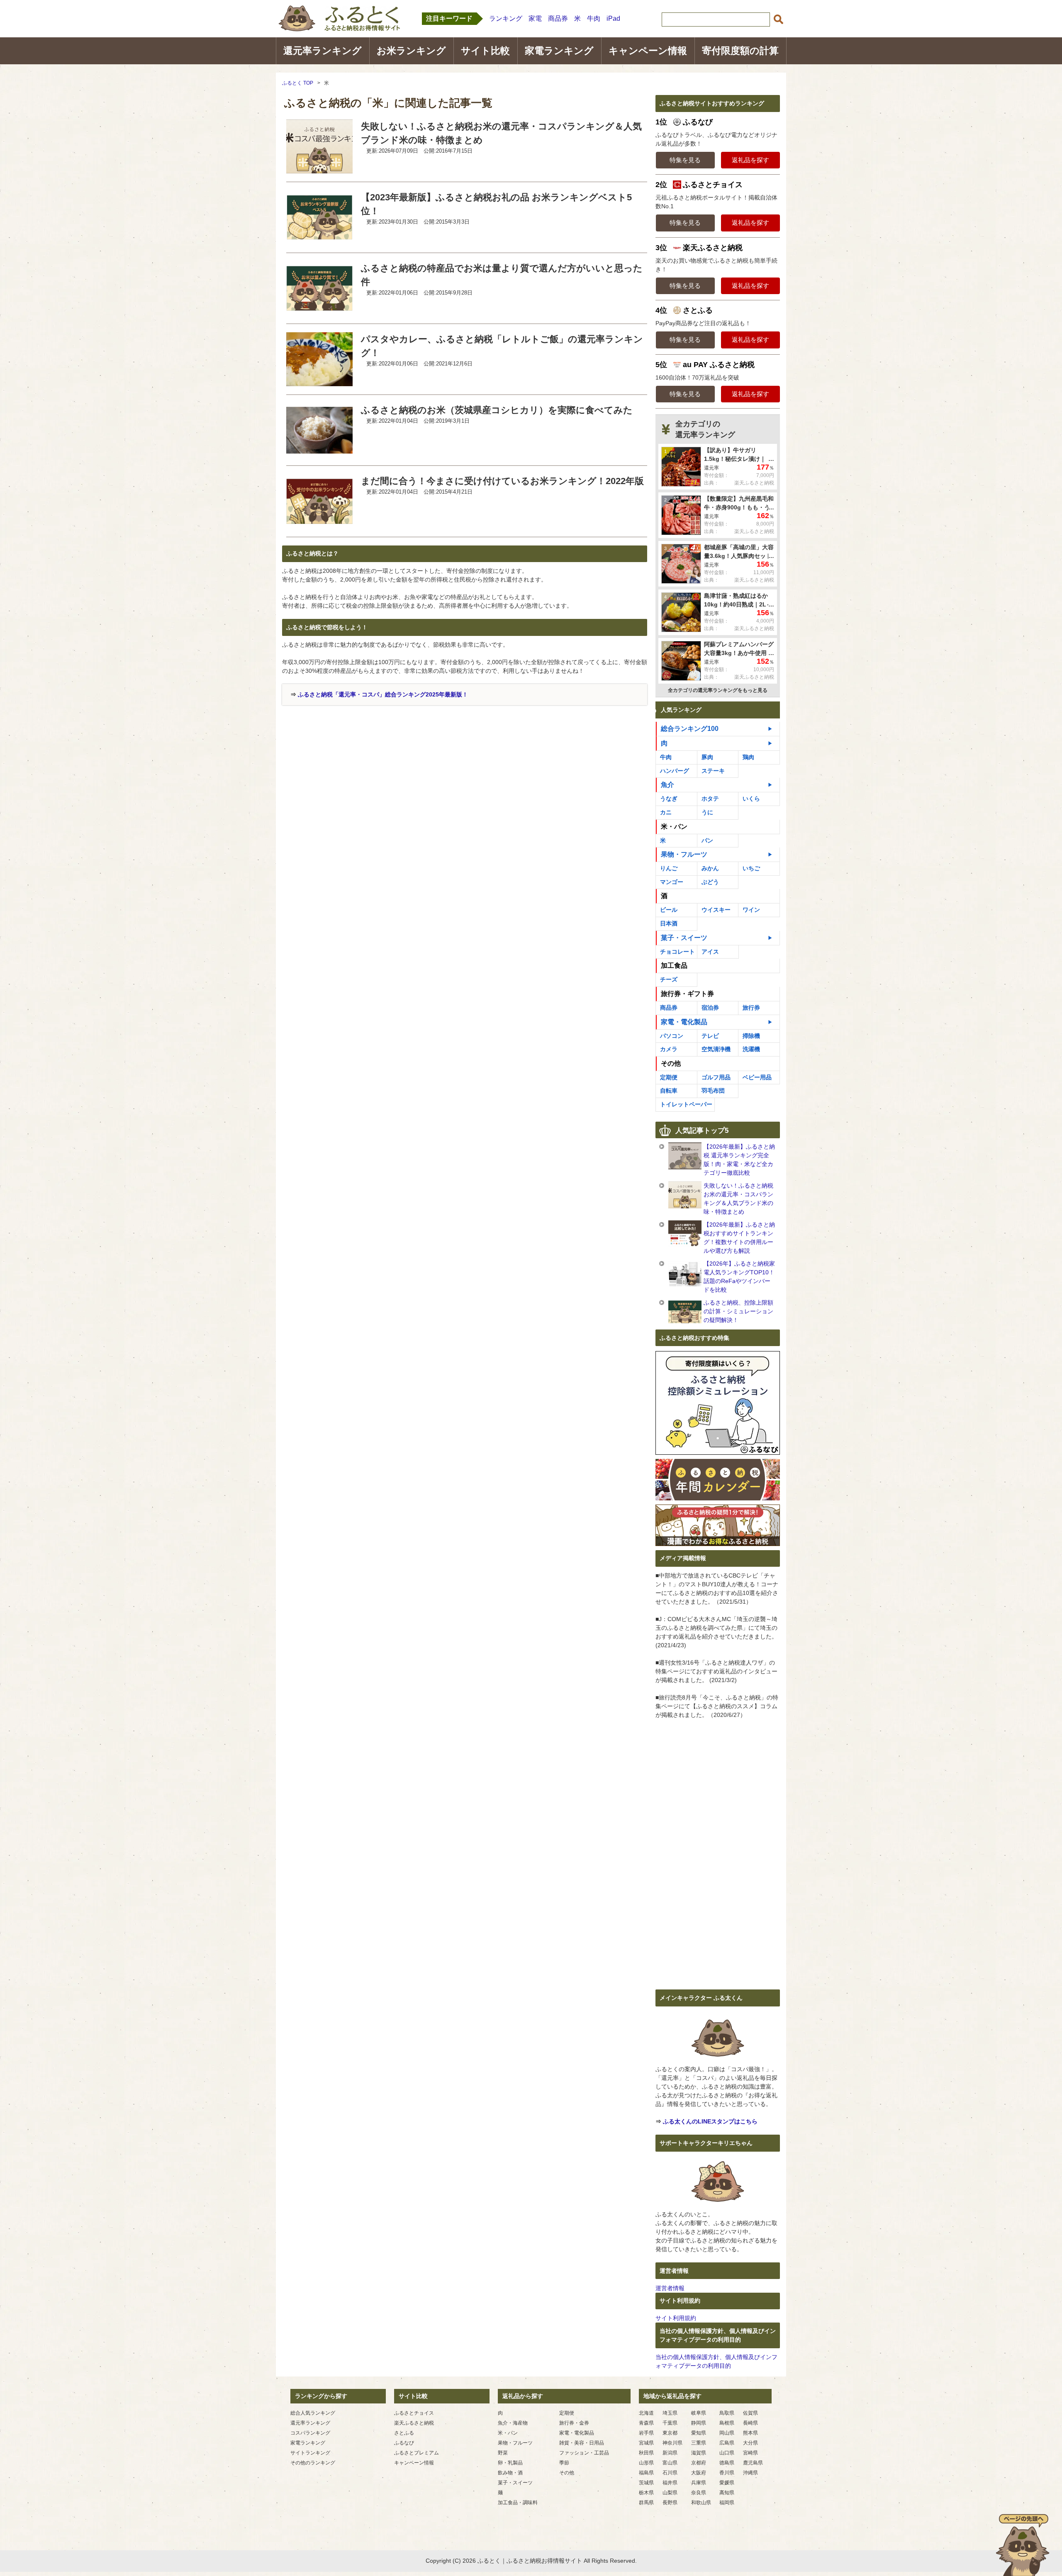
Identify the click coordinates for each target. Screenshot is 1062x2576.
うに (707, 812)
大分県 (750, 2443)
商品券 (558, 18)
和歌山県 (701, 2503)
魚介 (667, 785)
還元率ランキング (323, 51)
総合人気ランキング (313, 2413)
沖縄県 (750, 2473)
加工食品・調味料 (518, 2503)
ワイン (751, 910)
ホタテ (710, 799)
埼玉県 (670, 2413)
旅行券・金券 (574, 2423)
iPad (613, 18)
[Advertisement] (352, 768)
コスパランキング (310, 2433)
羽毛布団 (713, 1091)
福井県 (670, 2483)
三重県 (699, 2443)
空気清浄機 (716, 1049)
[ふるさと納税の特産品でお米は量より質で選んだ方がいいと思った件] (319, 310)
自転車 (669, 1091)
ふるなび (404, 2443)
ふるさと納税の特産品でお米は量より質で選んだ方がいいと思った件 (502, 275)
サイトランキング (310, 2453)
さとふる (404, 2433)
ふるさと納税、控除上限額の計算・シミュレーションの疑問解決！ (738, 1311)
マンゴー (672, 882)
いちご (751, 868)
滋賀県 (699, 2453)
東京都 (670, 2433)
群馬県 (646, 2503)
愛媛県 (727, 2483)
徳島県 (727, 2463)
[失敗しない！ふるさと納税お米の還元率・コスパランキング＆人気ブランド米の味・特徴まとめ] (319, 168)
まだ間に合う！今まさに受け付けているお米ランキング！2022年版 (502, 481)
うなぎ (669, 799)
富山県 (670, 2463)
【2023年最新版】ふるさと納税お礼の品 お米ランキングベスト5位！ (496, 204)
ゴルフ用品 (716, 1077)
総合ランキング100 (690, 729)
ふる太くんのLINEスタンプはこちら (710, 2121)
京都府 (699, 2463)
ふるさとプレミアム (417, 2453)
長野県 (670, 2503)
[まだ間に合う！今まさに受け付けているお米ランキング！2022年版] (319, 523)
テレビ (710, 1036)
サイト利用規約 (676, 2318)
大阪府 (699, 2473)
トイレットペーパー (686, 1104)
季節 (564, 2463)
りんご (669, 868)
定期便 (669, 1077)
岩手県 (646, 2433)
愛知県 (699, 2433)
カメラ (669, 1049)
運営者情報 (670, 2288)
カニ (666, 812)
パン (707, 840)
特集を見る (685, 160)
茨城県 (646, 2483)
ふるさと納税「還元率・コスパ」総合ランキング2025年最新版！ (383, 694)
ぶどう (710, 882)
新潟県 (670, 2453)
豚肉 (707, 757)
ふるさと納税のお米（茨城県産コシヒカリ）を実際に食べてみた (497, 410)
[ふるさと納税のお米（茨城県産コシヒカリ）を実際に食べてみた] (319, 452)
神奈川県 (672, 2443)
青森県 (646, 2423)
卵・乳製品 (510, 2463)
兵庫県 (699, 2483)
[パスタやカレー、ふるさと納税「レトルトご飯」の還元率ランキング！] (319, 381)
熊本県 (750, 2433)
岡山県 (727, 2433)
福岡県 (727, 2503)
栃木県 (646, 2493)
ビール (669, 910)
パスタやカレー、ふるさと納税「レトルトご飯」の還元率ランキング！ (502, 346)
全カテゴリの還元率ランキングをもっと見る (718, 690)
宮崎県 (750, 2453)
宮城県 (646, 2443)
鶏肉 (748, 757)
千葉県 (670, 2423)
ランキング (506, 18)
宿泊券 (710, 1008)
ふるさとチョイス (414, 2413)
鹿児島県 (753, 2463)
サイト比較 (485, 51)
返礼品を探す (750, 160)
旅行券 (751, 1008)
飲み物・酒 (510, 2473)
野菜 (503, 2453)
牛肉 (594, 18)
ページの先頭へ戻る (1023, 2545)
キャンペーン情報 (648, 51)
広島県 (727, 2443)
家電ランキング (559, 51)
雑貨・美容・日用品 (582, 2443)
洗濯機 (751, 1049)
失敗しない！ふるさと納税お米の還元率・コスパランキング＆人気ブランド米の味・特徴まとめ (501, 133)
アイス (710, 952)
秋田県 (646, 2453)
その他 (567, 2473)
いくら (751, 799)
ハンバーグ (675, 771)
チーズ (669, 979)
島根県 (727, 2423)
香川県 (727, 2473)
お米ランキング (411, 51)
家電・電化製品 (684, 1022)
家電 (535, 18)
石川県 (670, 2473)
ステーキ (713, 771)
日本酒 (669, 923)
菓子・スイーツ (684, 938)
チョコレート (677, 952)
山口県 (727, 2453)
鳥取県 (727, 2413)
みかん (710, 868)
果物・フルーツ (684, 854)
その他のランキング (313, 2463)
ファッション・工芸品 (584, 2453)
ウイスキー (716, 910)
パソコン (672, 1036)
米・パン (508, 2433)
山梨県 (670, 2493)
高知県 (727, 2493)
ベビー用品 (757, 1077)
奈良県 (699, 2493)
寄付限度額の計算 (740, 51)
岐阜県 (699, 2413)
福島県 (646, 2473)
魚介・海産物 (513, 2423)
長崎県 (750, 2423)
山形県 (646, 2463)
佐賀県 (750, 2413)
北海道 (646, 2413)
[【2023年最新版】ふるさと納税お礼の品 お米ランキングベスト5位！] (319, 239)
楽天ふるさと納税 (414, 2423)
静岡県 (699, 2423)
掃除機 (751, 1036)
